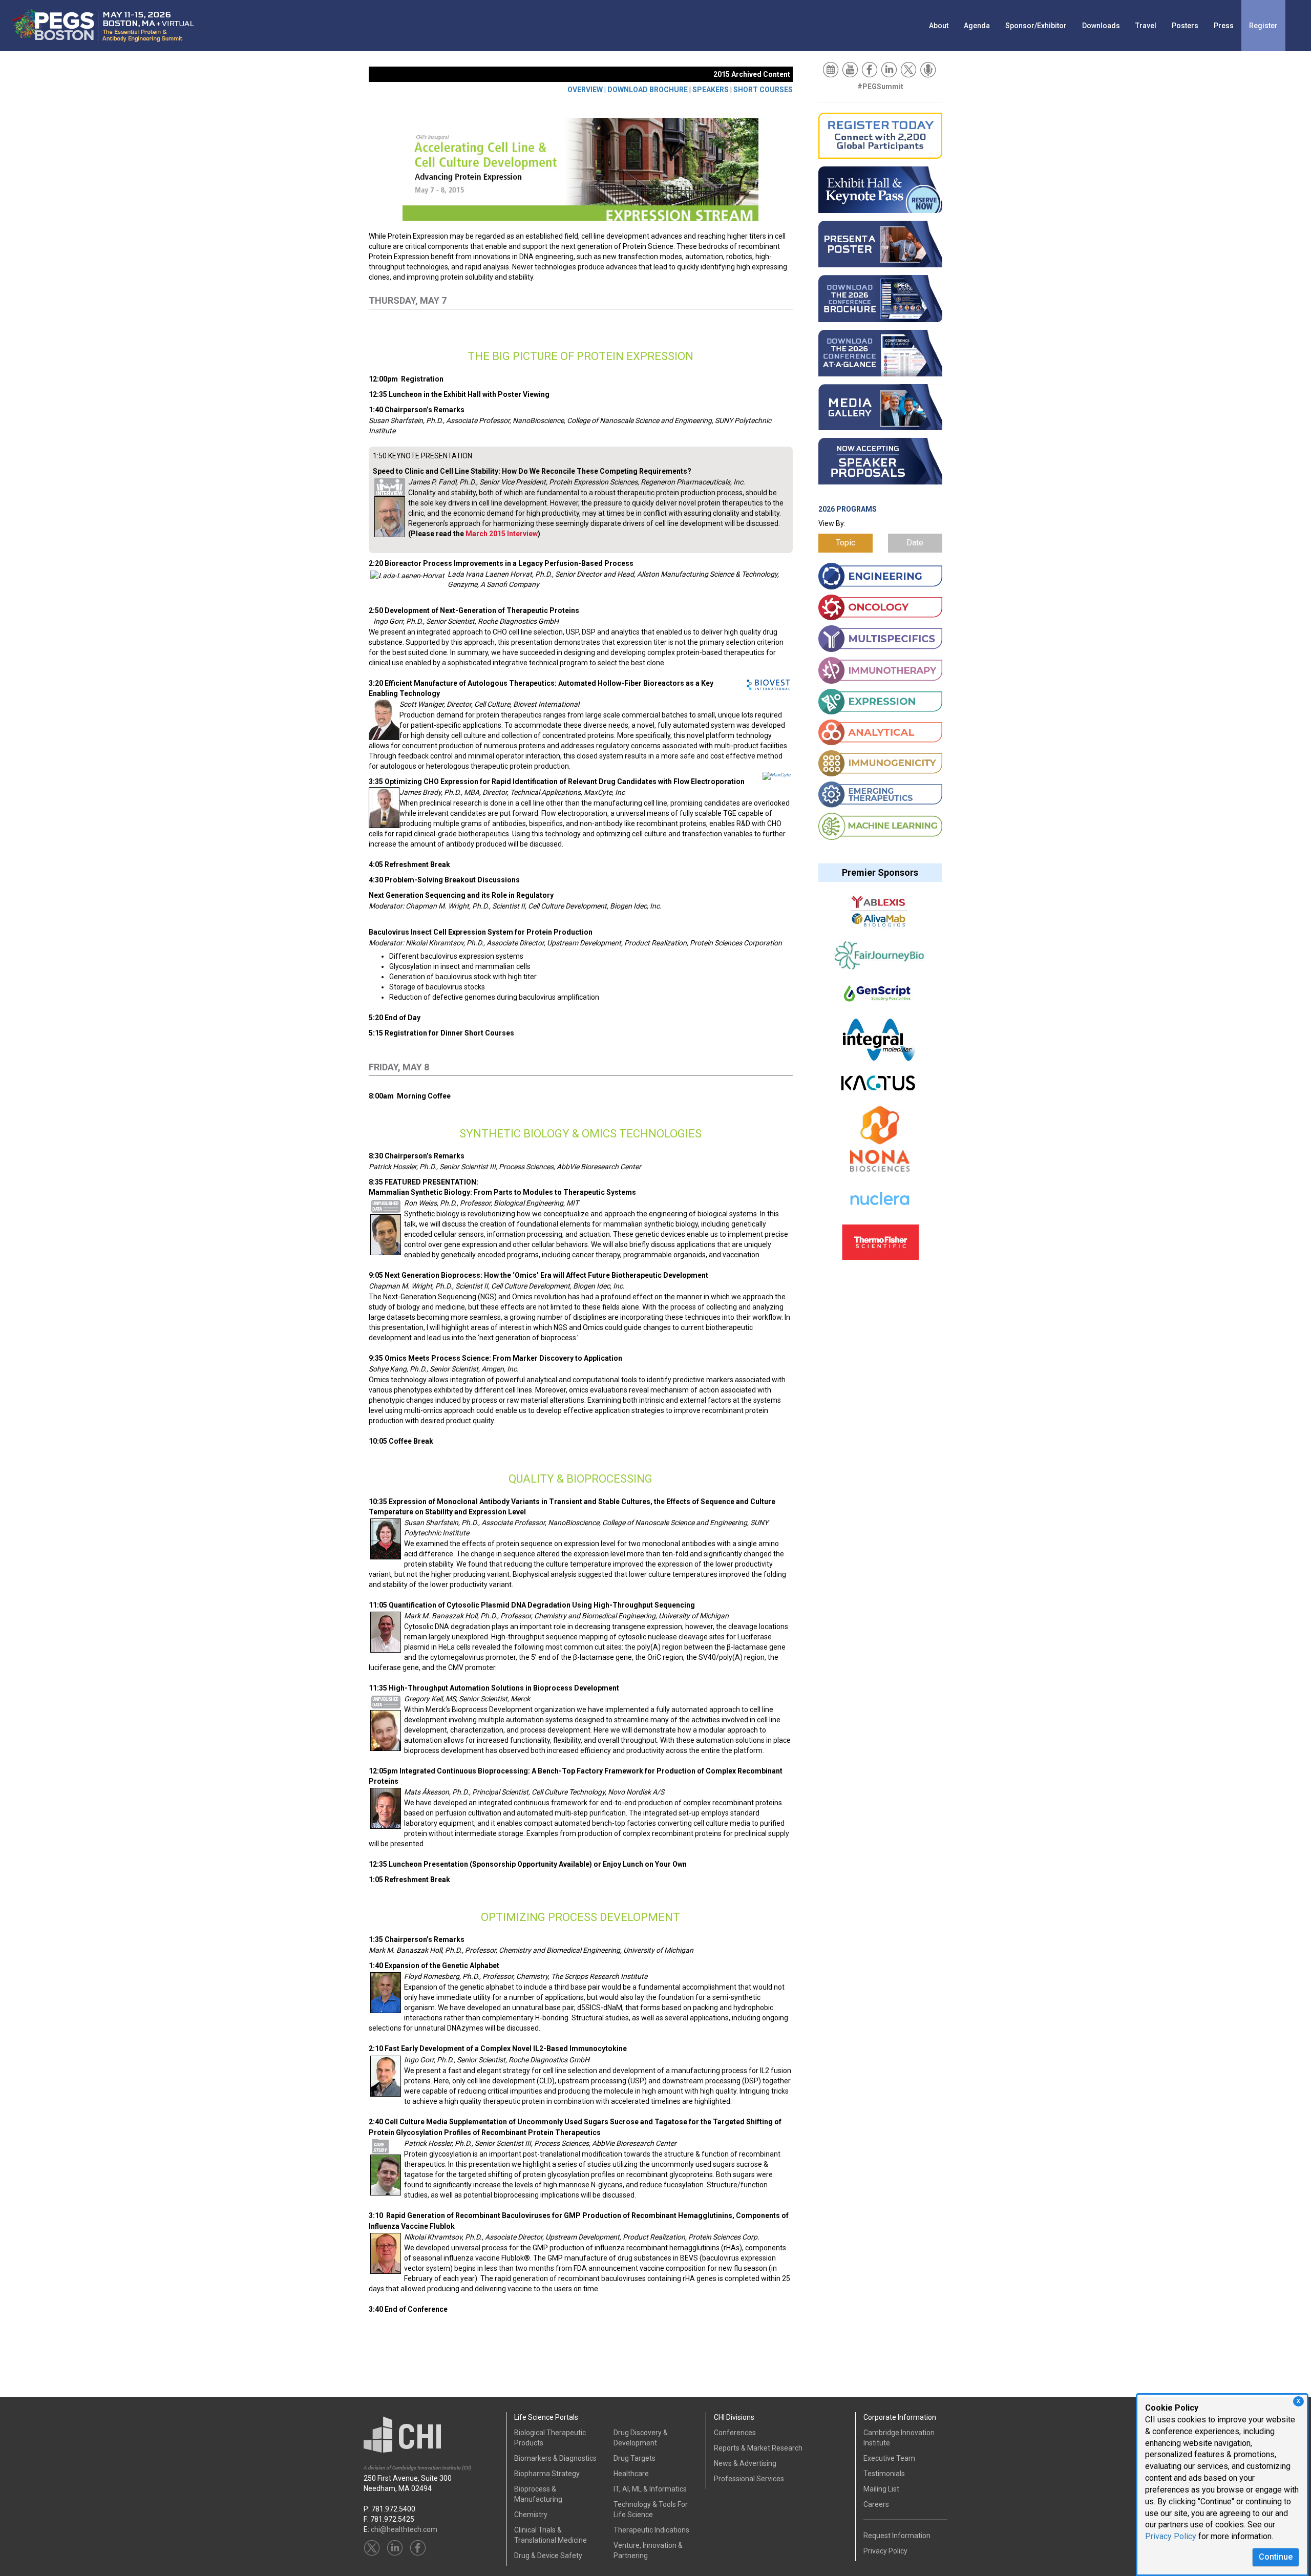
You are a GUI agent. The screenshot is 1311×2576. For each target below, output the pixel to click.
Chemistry (531, 2515)
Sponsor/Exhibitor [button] (1036, 26)
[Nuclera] (879, 1205)
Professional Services (749, 2479)
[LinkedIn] (890, 69)
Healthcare (631, 2474)
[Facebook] (870, 69)
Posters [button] (1185, 26)
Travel (1146, 26)
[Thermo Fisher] (880, 1247)
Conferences (735, 2433)
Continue (1276, 2557)
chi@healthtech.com (404, 2529)
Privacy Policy (1171, 2536)
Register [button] (1263, 26)
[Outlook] (831, 69)
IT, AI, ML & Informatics (650, 2489)
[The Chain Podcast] (929, 69)
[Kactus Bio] (878, 1088)
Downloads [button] (1101, 26)
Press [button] (1224, 26)
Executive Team (889, 2458)
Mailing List (881, 2489)
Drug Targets (635, 2458)
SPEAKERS (711, 90)
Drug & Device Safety (548, 2556)
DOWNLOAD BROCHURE (648, 90)
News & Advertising (745, 2463)
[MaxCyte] (777, 775)
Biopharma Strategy (547, 2474)
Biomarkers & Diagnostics (555, 2458)
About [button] (939, 26)
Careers (876, 2504)
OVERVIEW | (587, 90)
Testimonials (884, 2474)
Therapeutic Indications (651, 2530)
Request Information (897, 2536)
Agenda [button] (977, 26)
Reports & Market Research (758, 2448)
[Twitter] (909, 69)
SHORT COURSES (763, 90)
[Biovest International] (768, 684)
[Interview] (390, 486)
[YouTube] (851, 69)
